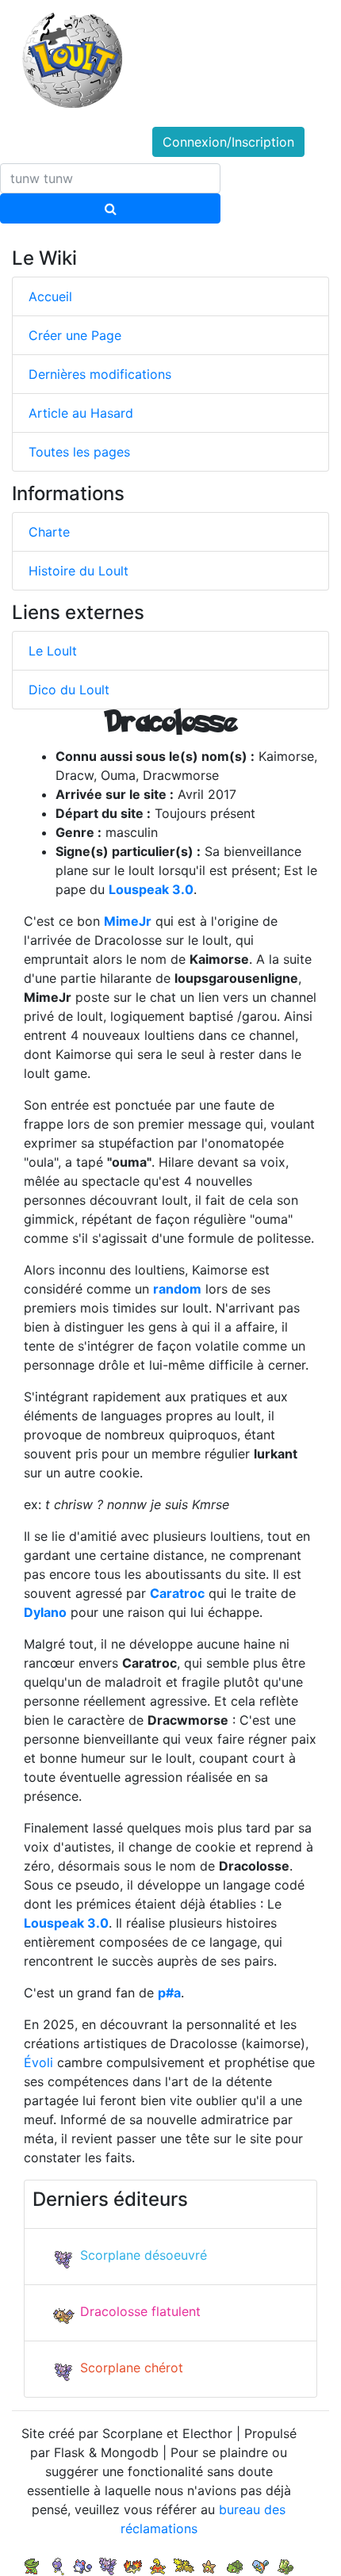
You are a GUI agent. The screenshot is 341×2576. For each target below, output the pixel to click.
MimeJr (128, 921)
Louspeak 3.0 (151, 889)
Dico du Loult (69, 690)
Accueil (50, 296)
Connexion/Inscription (228, 142)
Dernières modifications (100, 374)
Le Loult (53, 651)
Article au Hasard (81, 413)
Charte (49, 532)
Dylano (45, 1612)
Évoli (38, 2062)
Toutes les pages (79, 452)
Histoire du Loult (79, 571)
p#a (169, 1993)
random (177, 1289)
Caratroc (177, 1593)
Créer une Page (75, 335)
